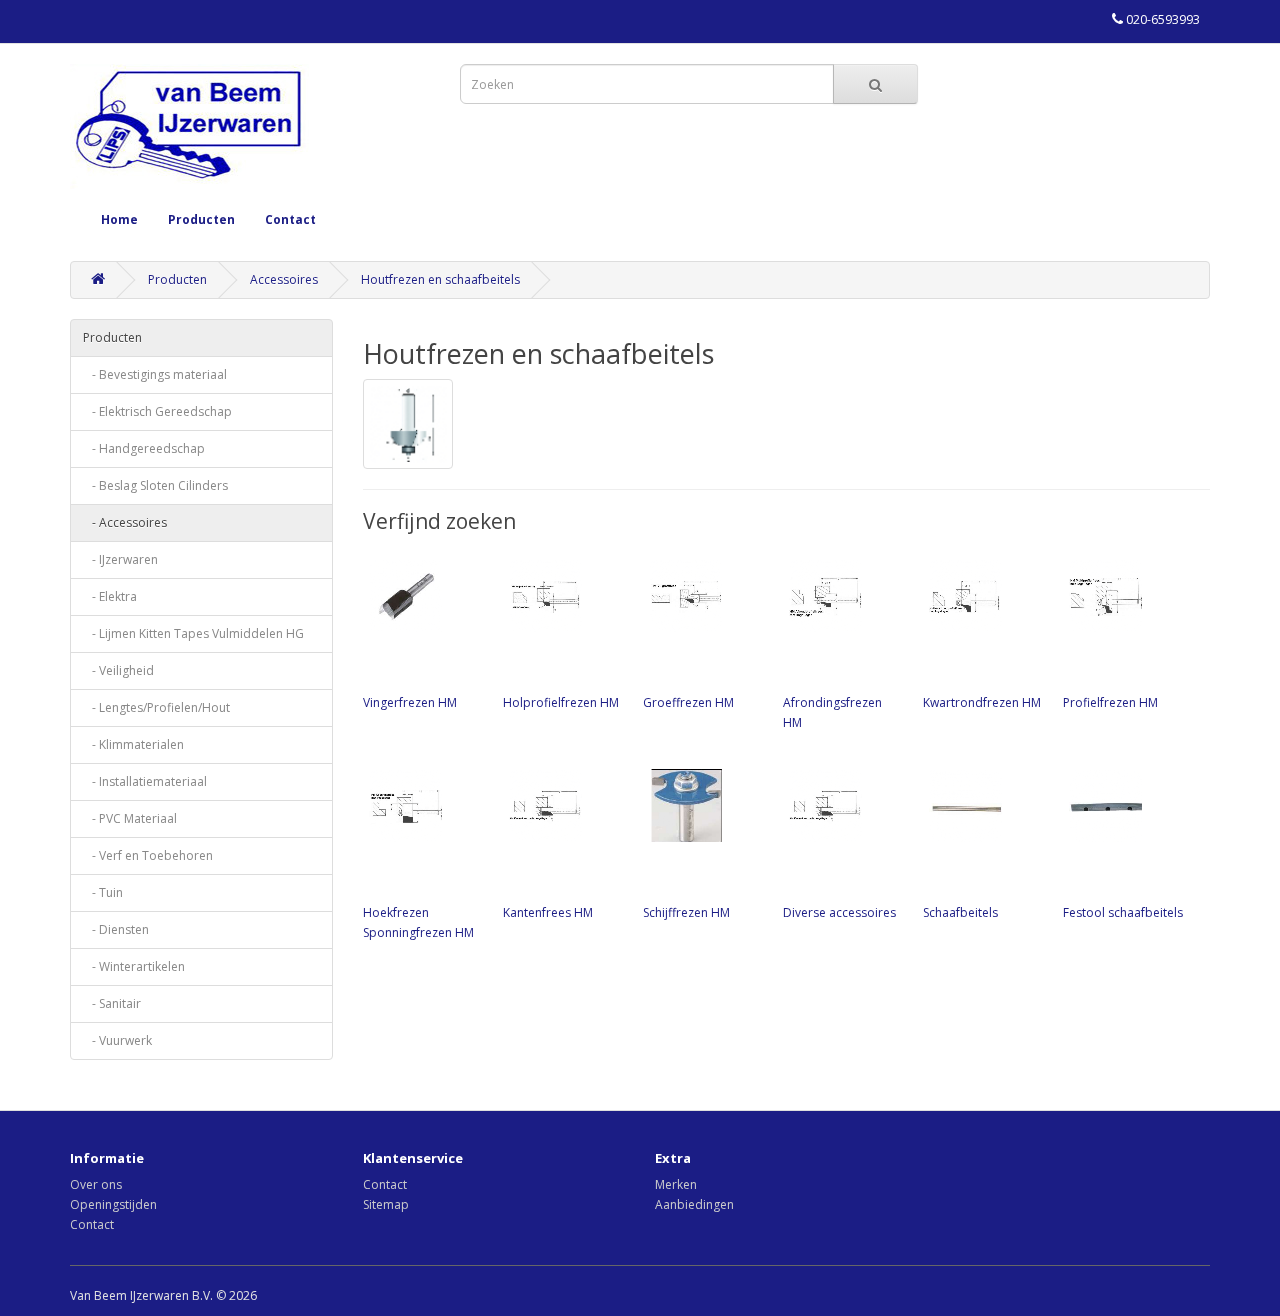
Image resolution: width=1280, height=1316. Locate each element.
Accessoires (284, 279)
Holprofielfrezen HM (561, 702)
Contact (290, 219)
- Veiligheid (118, 670)
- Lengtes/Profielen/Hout (156, 707)
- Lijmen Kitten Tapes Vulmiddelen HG (193, 633)
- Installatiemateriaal (145, 781)
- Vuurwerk (117, 1040)
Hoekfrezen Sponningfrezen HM (418, 922)
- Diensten (116, 929)
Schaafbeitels (960, 912)
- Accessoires (125, 522)
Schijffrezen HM (686, 912)
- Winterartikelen (134, 966)
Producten (201, 219)
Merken (676, 1184)
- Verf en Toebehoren (148, 855)
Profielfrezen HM (1110, 702)
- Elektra (110, 596)
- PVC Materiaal (130, 818)
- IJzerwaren (120, 559)
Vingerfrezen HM (410, 702)
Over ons (96, 1184)
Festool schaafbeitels (1123, 912)
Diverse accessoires (839, 912)
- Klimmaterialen (133, 744)
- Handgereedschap (144, 448)
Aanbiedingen (694, 1204)
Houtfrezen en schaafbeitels (440, 279)
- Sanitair (112, 1003)
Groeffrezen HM (688, 702)
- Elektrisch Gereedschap (157, 411)
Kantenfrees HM (548, 912)
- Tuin (103, 892)
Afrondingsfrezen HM (832, 712)
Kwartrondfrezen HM (982, 702)
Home (119, 219)
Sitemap (386, 1204)
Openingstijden (113, 1204)
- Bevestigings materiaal (155, 374)
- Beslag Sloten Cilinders (155, 485)
